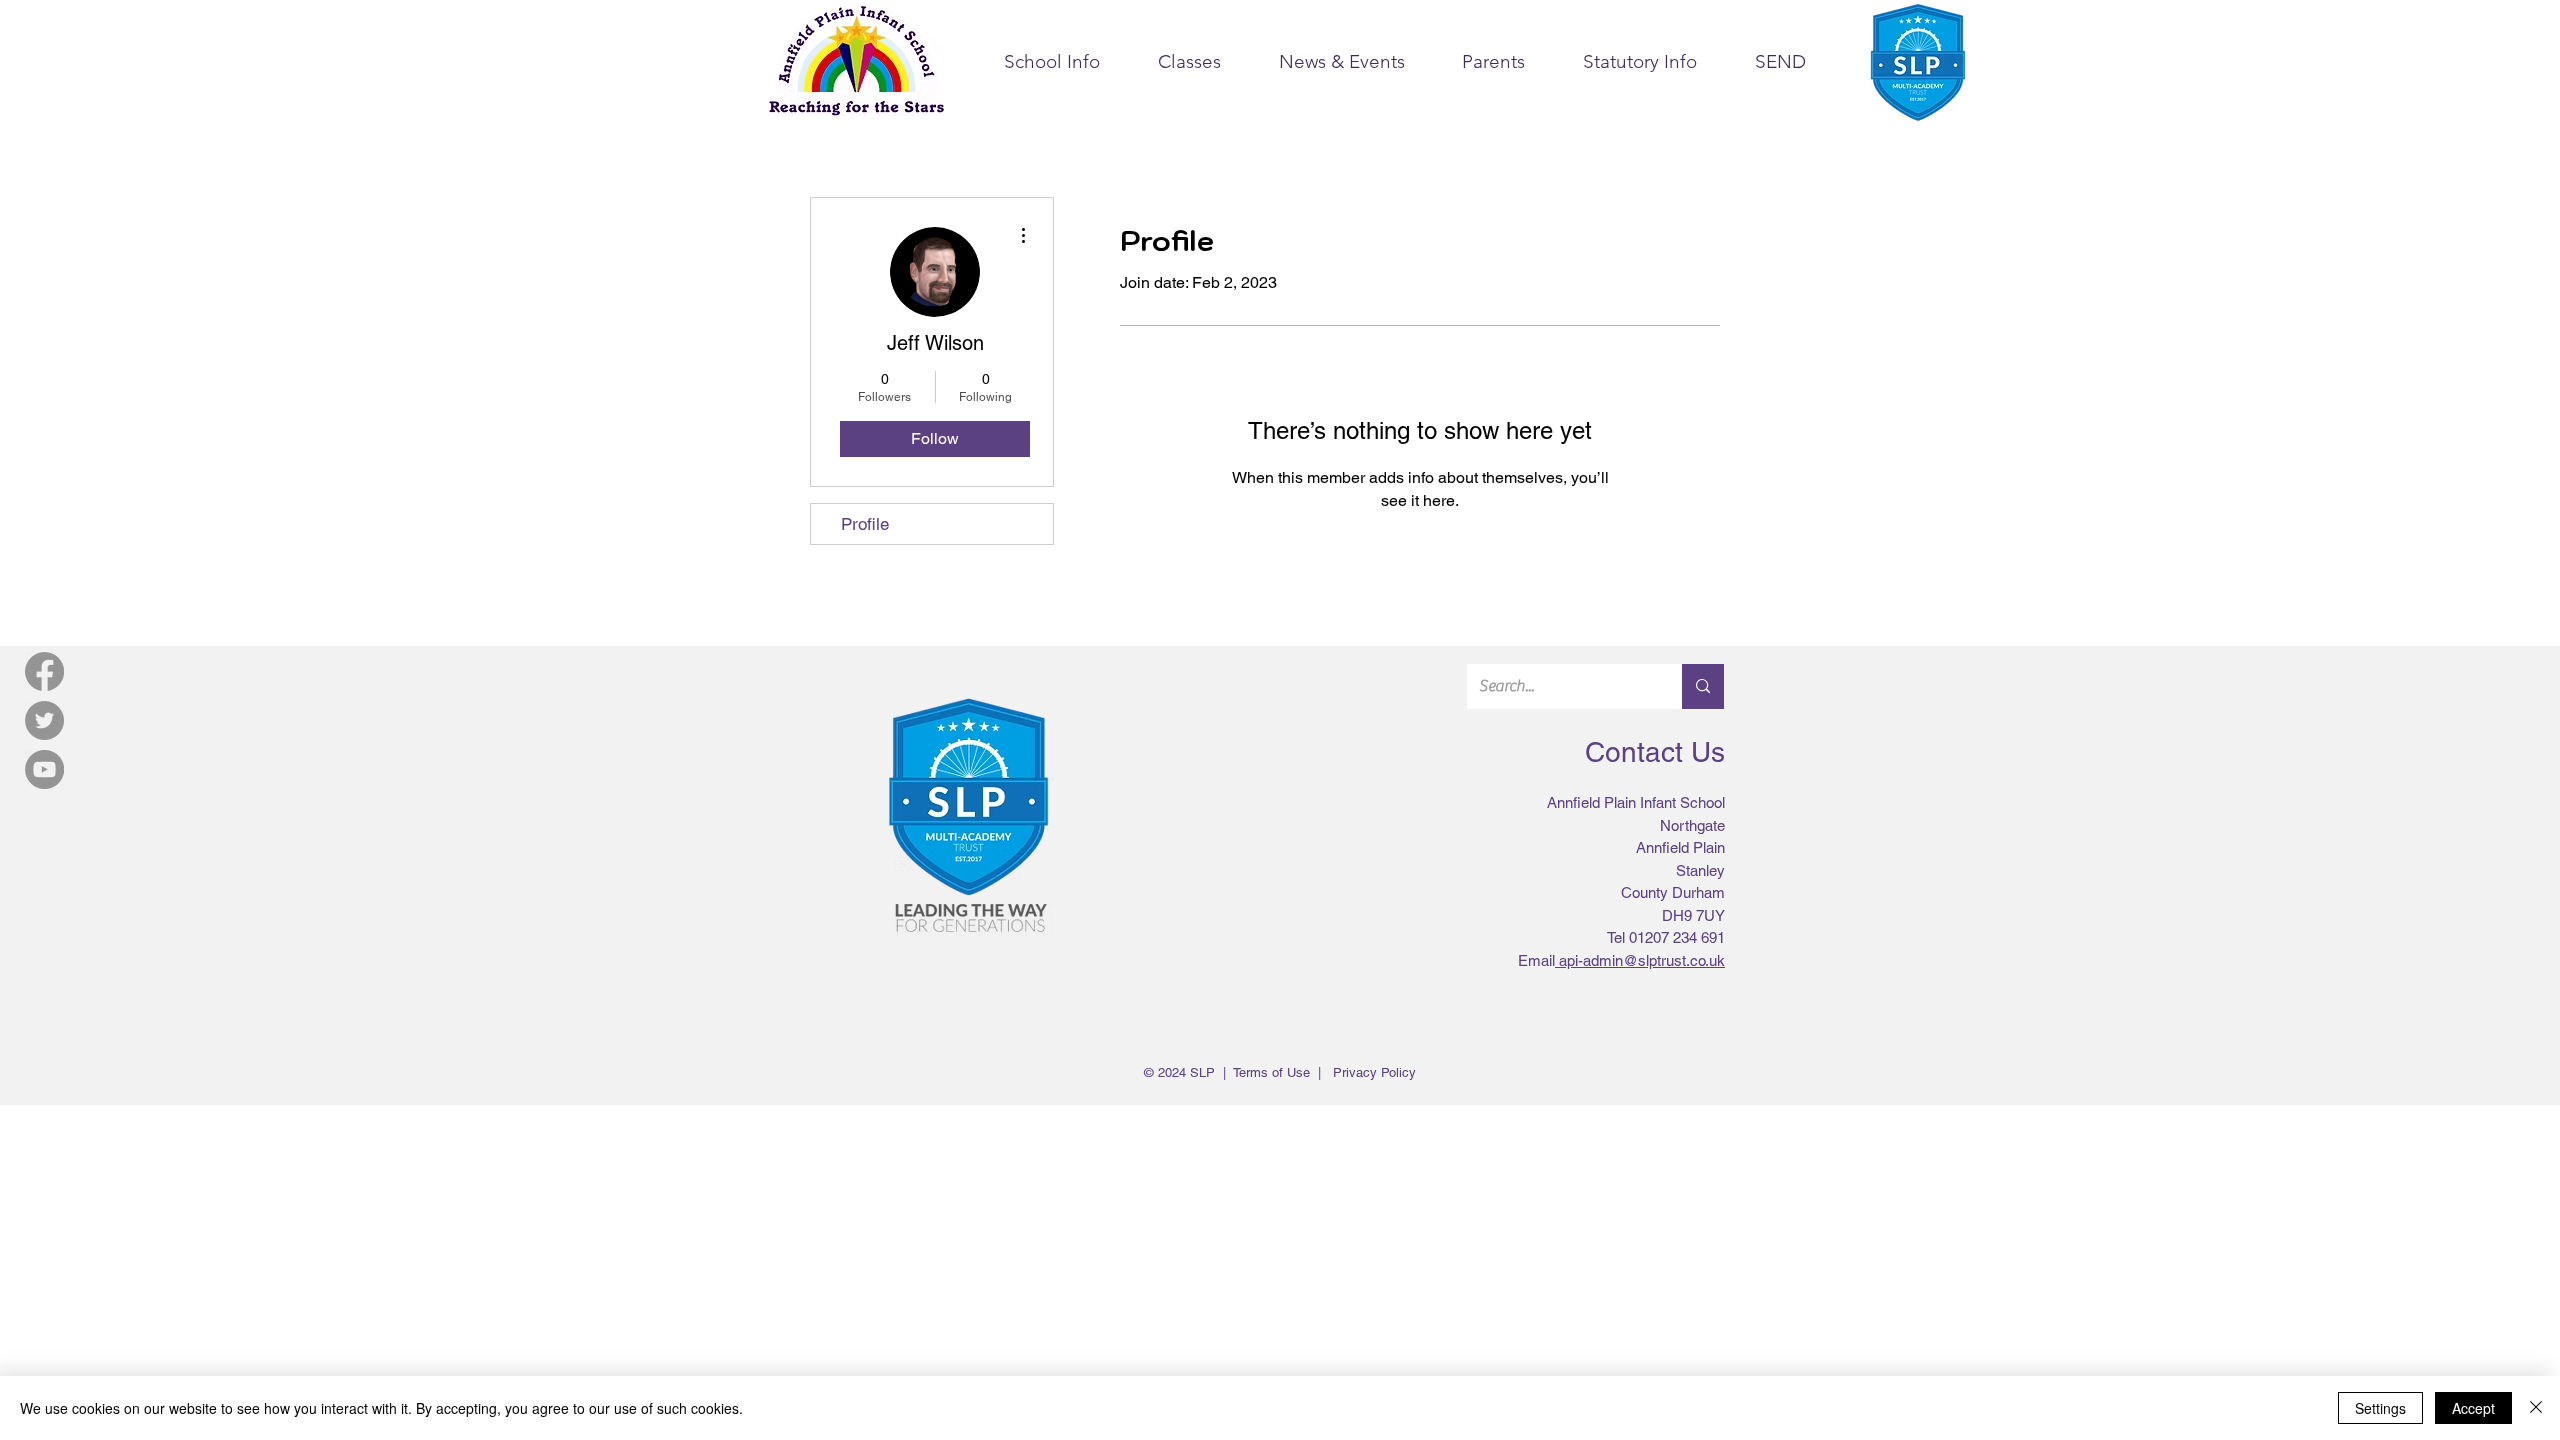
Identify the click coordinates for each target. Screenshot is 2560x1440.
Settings (2380, 1408)
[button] (1052, 62)
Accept (2473, 1408)
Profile (865, 524)
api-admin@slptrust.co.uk (1642, 960)
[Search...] (1703, 686)
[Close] (2536, 1408)
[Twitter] (44, 720)
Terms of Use (1271, 1072)
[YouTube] (44, 769)
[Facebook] (44, 671)
